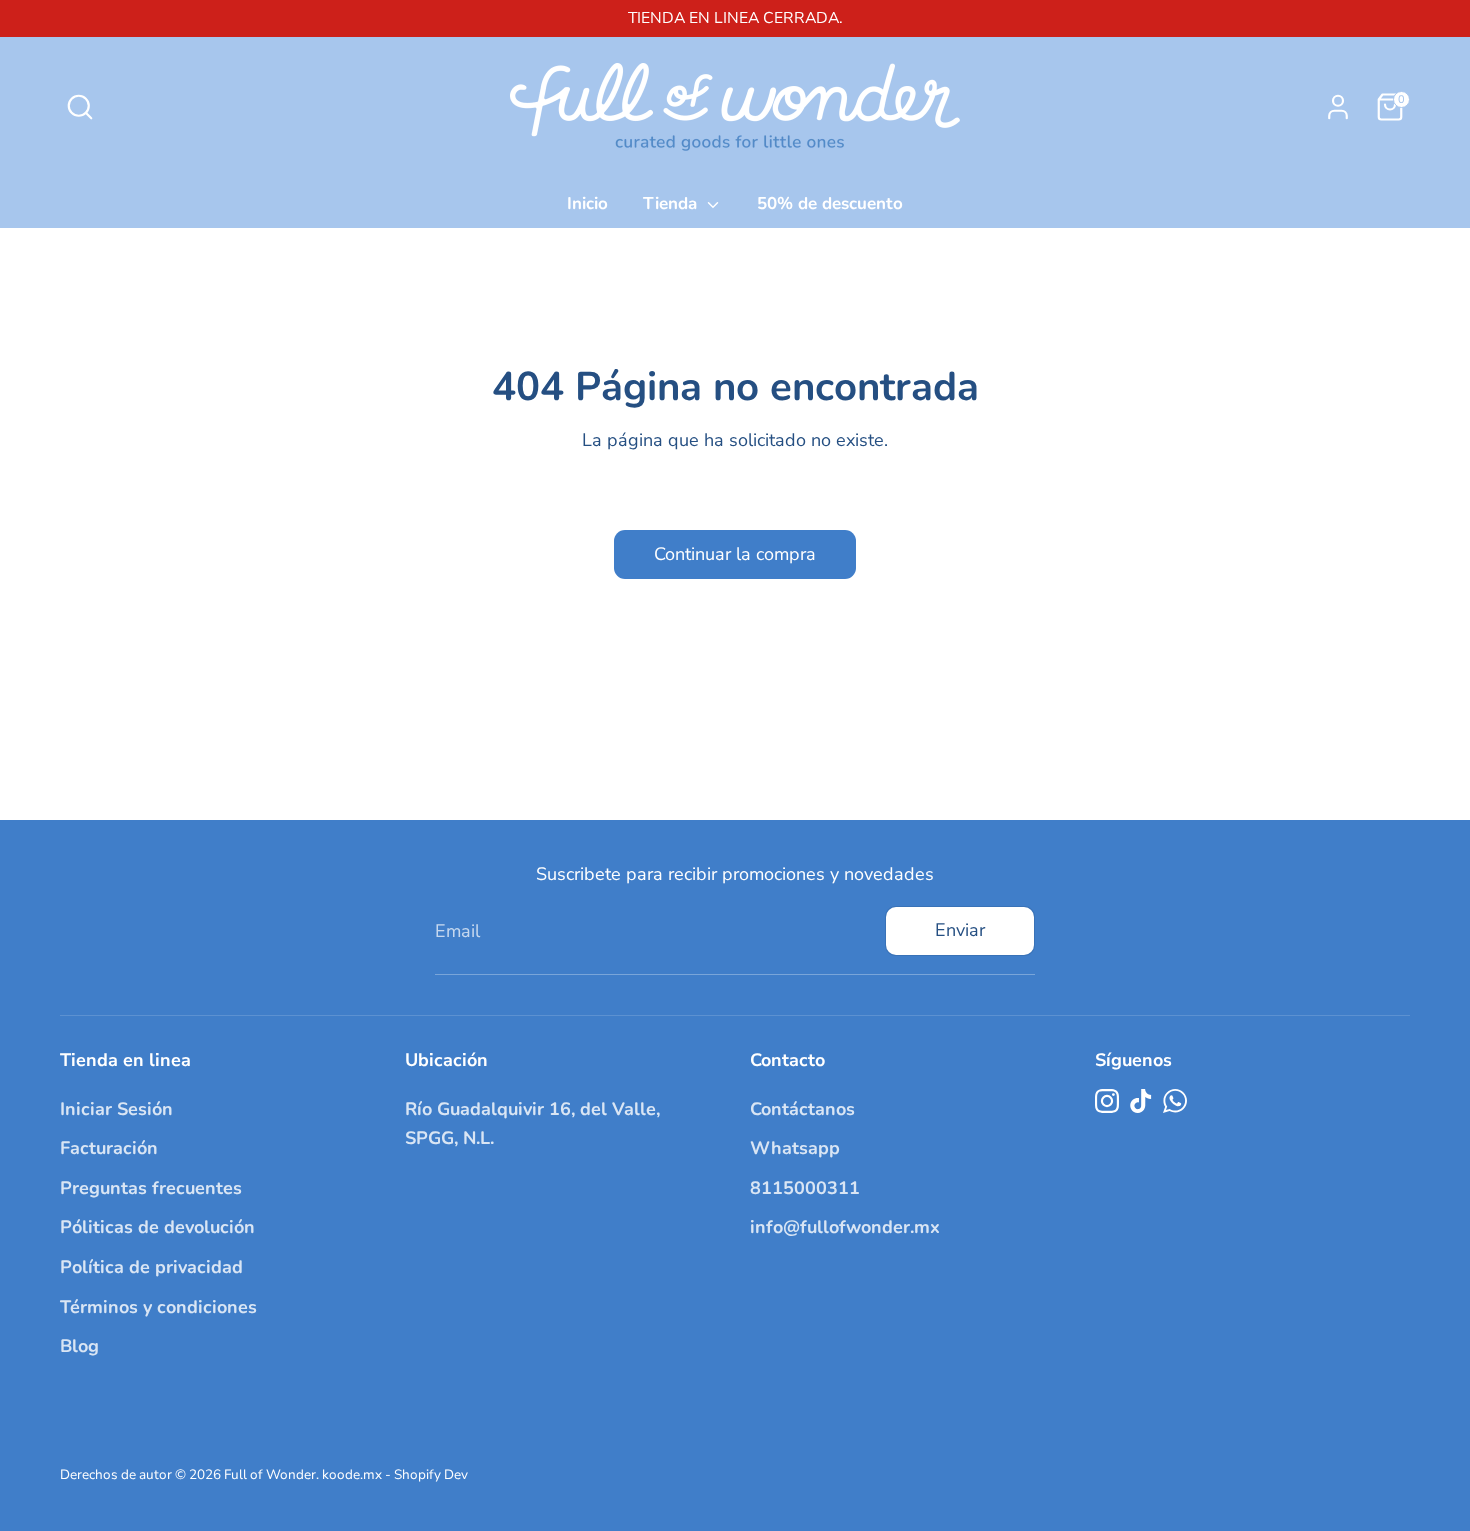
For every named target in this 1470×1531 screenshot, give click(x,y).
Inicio (587, 203)
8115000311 (805, 1188)
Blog (79, 1346)
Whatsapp (795, 1148)
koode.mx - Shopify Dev (395, 1474)
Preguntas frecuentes (151, 1188)
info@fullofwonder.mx (845, 1227)
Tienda (672, 203)
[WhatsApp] (1175, 1101)
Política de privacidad (151, 1267)
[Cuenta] (1338, 107)
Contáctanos (802, 1109)
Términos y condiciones (158, 1307)
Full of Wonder (270, 1474)
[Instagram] (1107, 1101)
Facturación (109, 1148)
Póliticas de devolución (157, 1227)
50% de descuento (830, 203)
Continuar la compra (735, 554)
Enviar (960, 930)
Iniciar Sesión (116, 1109)
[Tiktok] (1141, 1101)
